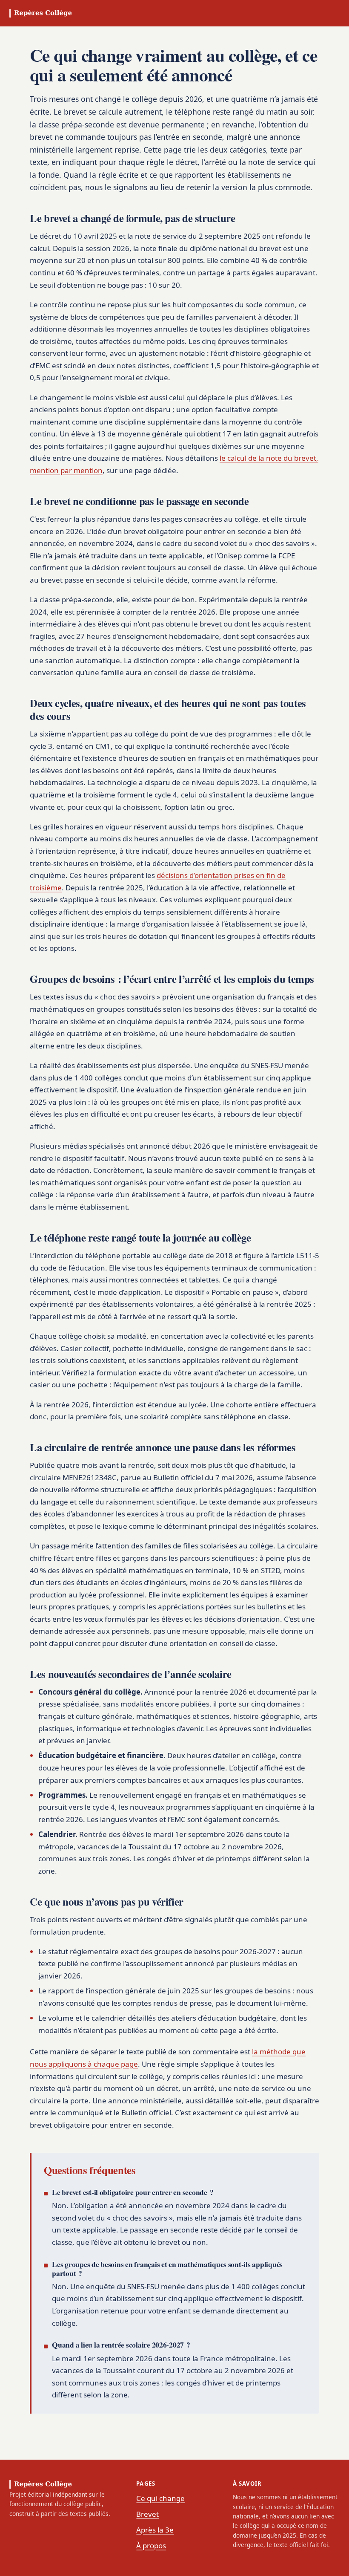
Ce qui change (160, 2498)
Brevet (147, 2514)
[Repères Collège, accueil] (41, 13)
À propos (151, 2546)
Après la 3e (155, 2530)
